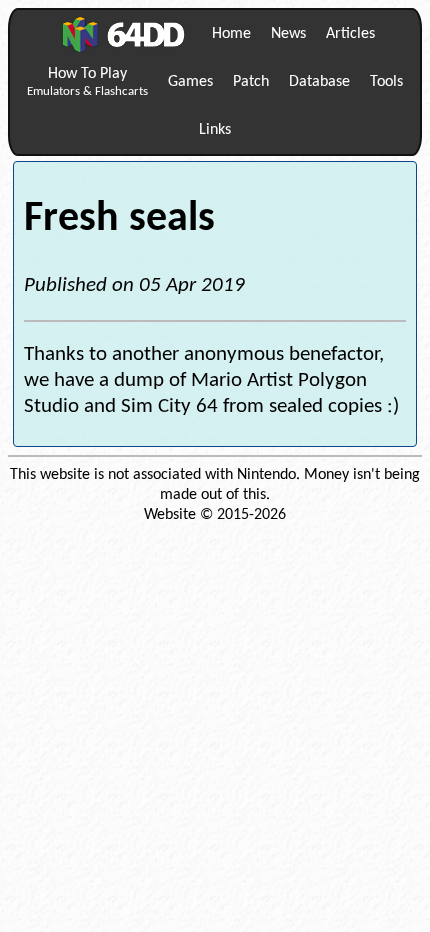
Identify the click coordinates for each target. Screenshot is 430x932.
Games (190, 82)
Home (231, 34)
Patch (251, 82)
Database (319, 82)
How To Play (87, 82)
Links (215, 130)
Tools (386, 82)
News (288, 34)
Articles (350, 34)
